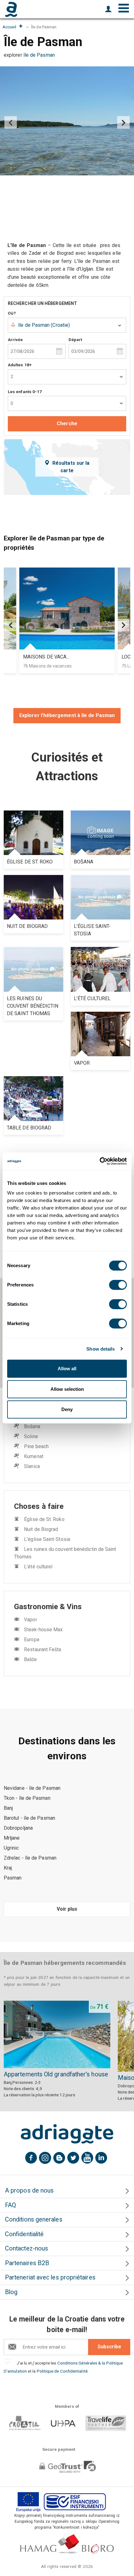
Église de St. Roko (44, 1519)
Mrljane (12, 1838)
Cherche (67, 423)
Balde (30, 1659)
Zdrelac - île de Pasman (30, 1858)
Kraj (8, 1868)
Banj (8, 1808)
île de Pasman (39, 55)
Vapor (30, 1620)
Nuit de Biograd (41, 1529)
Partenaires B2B (27, 2263)
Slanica (32, 1466)
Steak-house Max (43, 1630)
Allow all (67, 1369)
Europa (31, 1640)
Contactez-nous (26, 2248)
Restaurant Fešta (43, 1649)
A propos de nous (29, 2191)
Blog (11, 2292)
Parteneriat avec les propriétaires (50, 2277)
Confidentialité (24, 2234)
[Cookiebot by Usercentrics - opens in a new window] (100, 1161)
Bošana (32, 1426)
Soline (31, 1436)
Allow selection (67, 1389)
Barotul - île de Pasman (29, 1818)
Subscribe (109, 2347)
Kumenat (34, 1456)
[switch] (118, 1285)
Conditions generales (34, 2220)
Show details (100, 1349)
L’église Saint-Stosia (47, 1539)
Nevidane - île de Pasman (32, 1788)
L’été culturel (38, 1567)
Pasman (13, 1878)
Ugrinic (11, 1848)
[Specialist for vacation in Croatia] (67, 2134)
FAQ (10, 2205)
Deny (67, 1409)
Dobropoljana (18, 1828)
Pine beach (36, 1446)
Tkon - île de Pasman (27, 1798)
